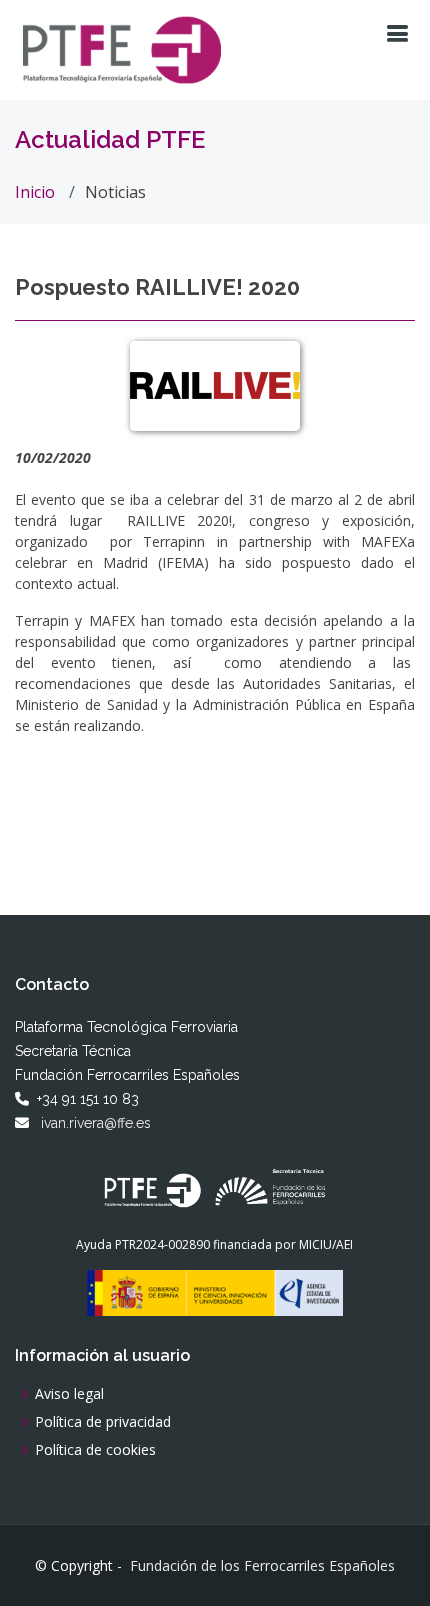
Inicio (35, 192)
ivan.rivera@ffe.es (96, 1123)
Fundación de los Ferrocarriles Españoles (262, 1566)
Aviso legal (69, 1394)
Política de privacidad (103, 1422)
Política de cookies (95, 1450)
